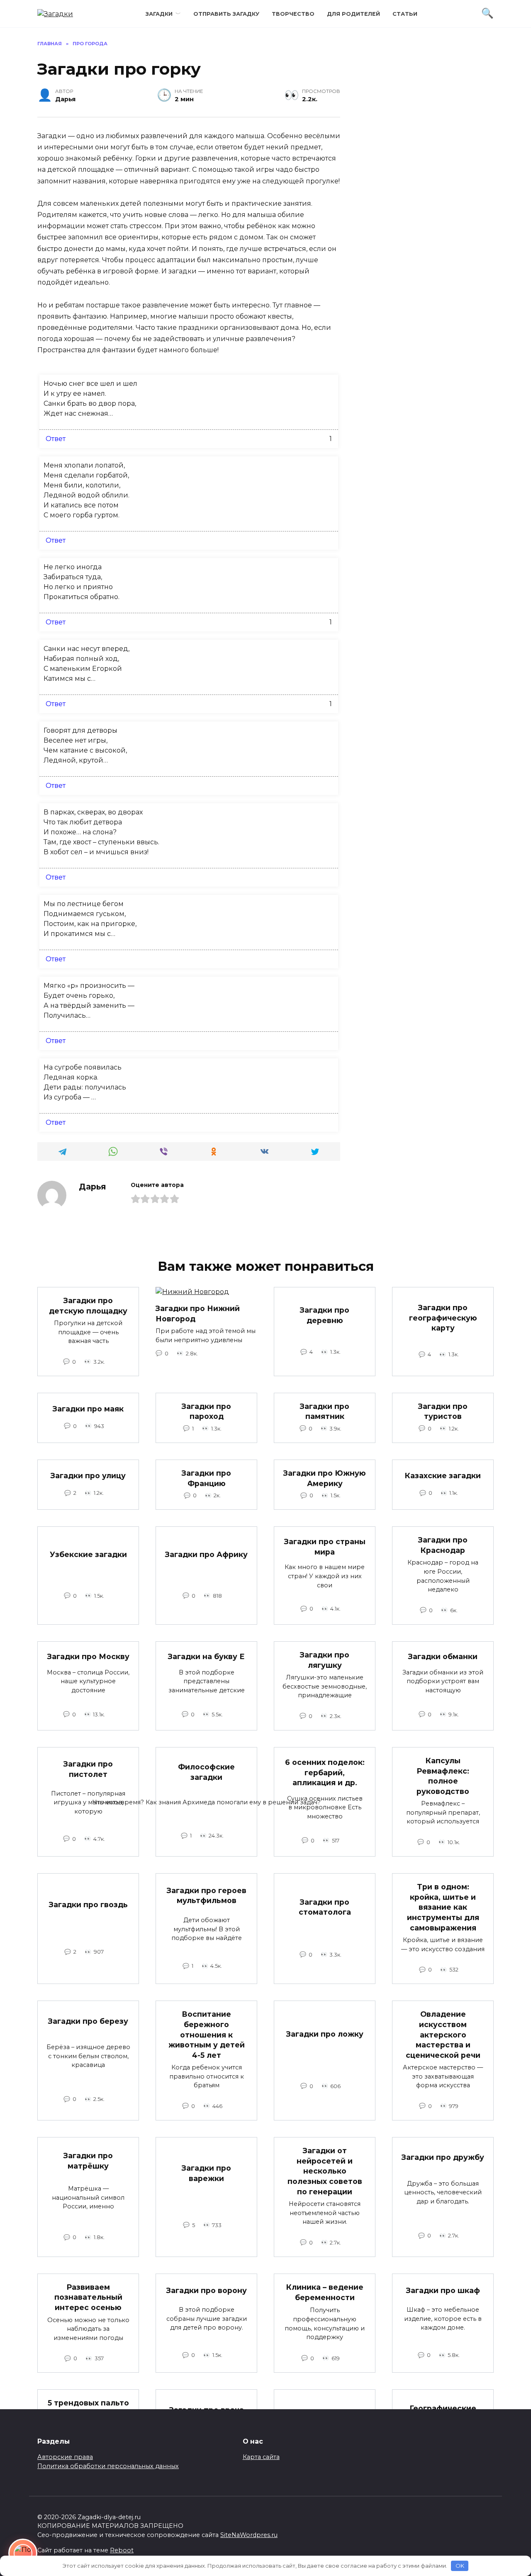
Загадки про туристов (443, 1411)
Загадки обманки (443, 1656)
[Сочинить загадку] (23, 2553)
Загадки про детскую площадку (88, 1306)
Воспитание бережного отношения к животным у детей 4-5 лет (207, 2035)
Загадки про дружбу (443, 2157)
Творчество (293, 14)
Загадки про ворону (207, 2290)
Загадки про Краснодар (443, 1545)
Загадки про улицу (88, 1476)
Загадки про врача (207, 2410)
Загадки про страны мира (325, 1547)
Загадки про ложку (325, 2034)
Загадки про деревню (325, 1315)
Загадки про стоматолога (325, 1907)
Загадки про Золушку (325, 2425)
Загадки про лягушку (325, 1660)
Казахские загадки (443, 1476)
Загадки (159, 14)
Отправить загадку (226, 14)
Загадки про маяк (88, 1409)
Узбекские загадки (88, 1554)
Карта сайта (261, 2457)
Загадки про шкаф (443, 2290)
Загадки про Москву (88, 1656)
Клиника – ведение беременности (325, 2292)
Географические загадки (443, 2413)
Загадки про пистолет (88, 1769)
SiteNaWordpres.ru (249, 2535)
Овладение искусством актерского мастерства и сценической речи (443, 2035)
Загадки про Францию (206, 1478)
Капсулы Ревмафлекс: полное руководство (443, 1776)
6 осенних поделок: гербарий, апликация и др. (325, 1772)
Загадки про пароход (206, 1411)
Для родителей (353, 14)
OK (460, 2566)
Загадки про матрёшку (88, 2161)
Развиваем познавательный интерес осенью (88, 2297)
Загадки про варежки (206, 2173)
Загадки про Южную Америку (325, 1478)
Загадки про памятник (325, 1411)
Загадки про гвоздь (88, 1904)
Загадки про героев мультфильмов (207, 1896)
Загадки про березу (88, 2021)
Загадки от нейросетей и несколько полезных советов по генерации (325, 2171)
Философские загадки (206, 1772)
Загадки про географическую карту (443, 1318)
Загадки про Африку (206, 1554)
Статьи (405, 14)
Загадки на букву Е (206, 1656)
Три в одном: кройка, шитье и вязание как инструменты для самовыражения (443, 1907)
